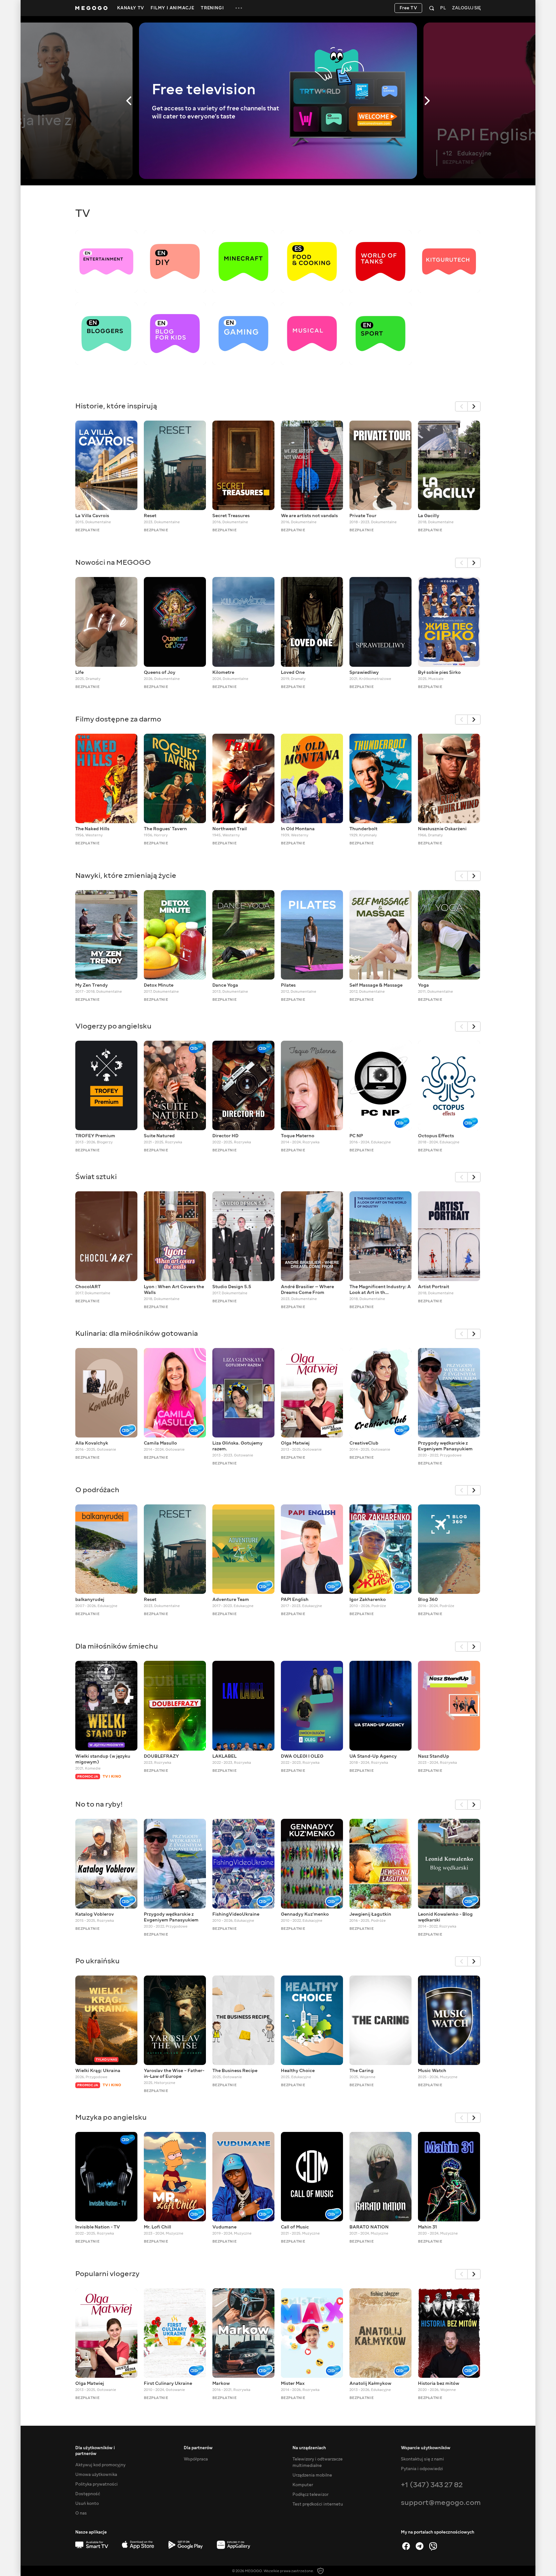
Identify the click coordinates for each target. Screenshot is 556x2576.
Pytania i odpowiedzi (422, 2469)
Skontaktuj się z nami (422, 2459)
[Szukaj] (432, 8)
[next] (474, 406)
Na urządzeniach (309, 2448)
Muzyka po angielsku (111, 2117)
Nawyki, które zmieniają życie (126, 875)
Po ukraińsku (97, 1961)
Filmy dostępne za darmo (118, 719)
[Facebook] (406, 2546)
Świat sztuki (96, 1177)
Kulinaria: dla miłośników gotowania (137, 1333)
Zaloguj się (466, 8)
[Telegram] (420, 2546)
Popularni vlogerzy (107, 2274)
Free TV (408, 8)
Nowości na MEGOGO (113, 562)
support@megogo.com (441, 2502)
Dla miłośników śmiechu (117, 1646)
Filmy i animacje (172, 8)
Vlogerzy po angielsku (113, 1026)
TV (83, 213)
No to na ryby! (99, 1804)
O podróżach (97, 1490)
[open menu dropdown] (239, 8)
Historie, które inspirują (116, 406)
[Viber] (433, 2546)
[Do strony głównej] (91, 8)
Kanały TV (131, 8)
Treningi (212, 8)
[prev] (461, 406)
